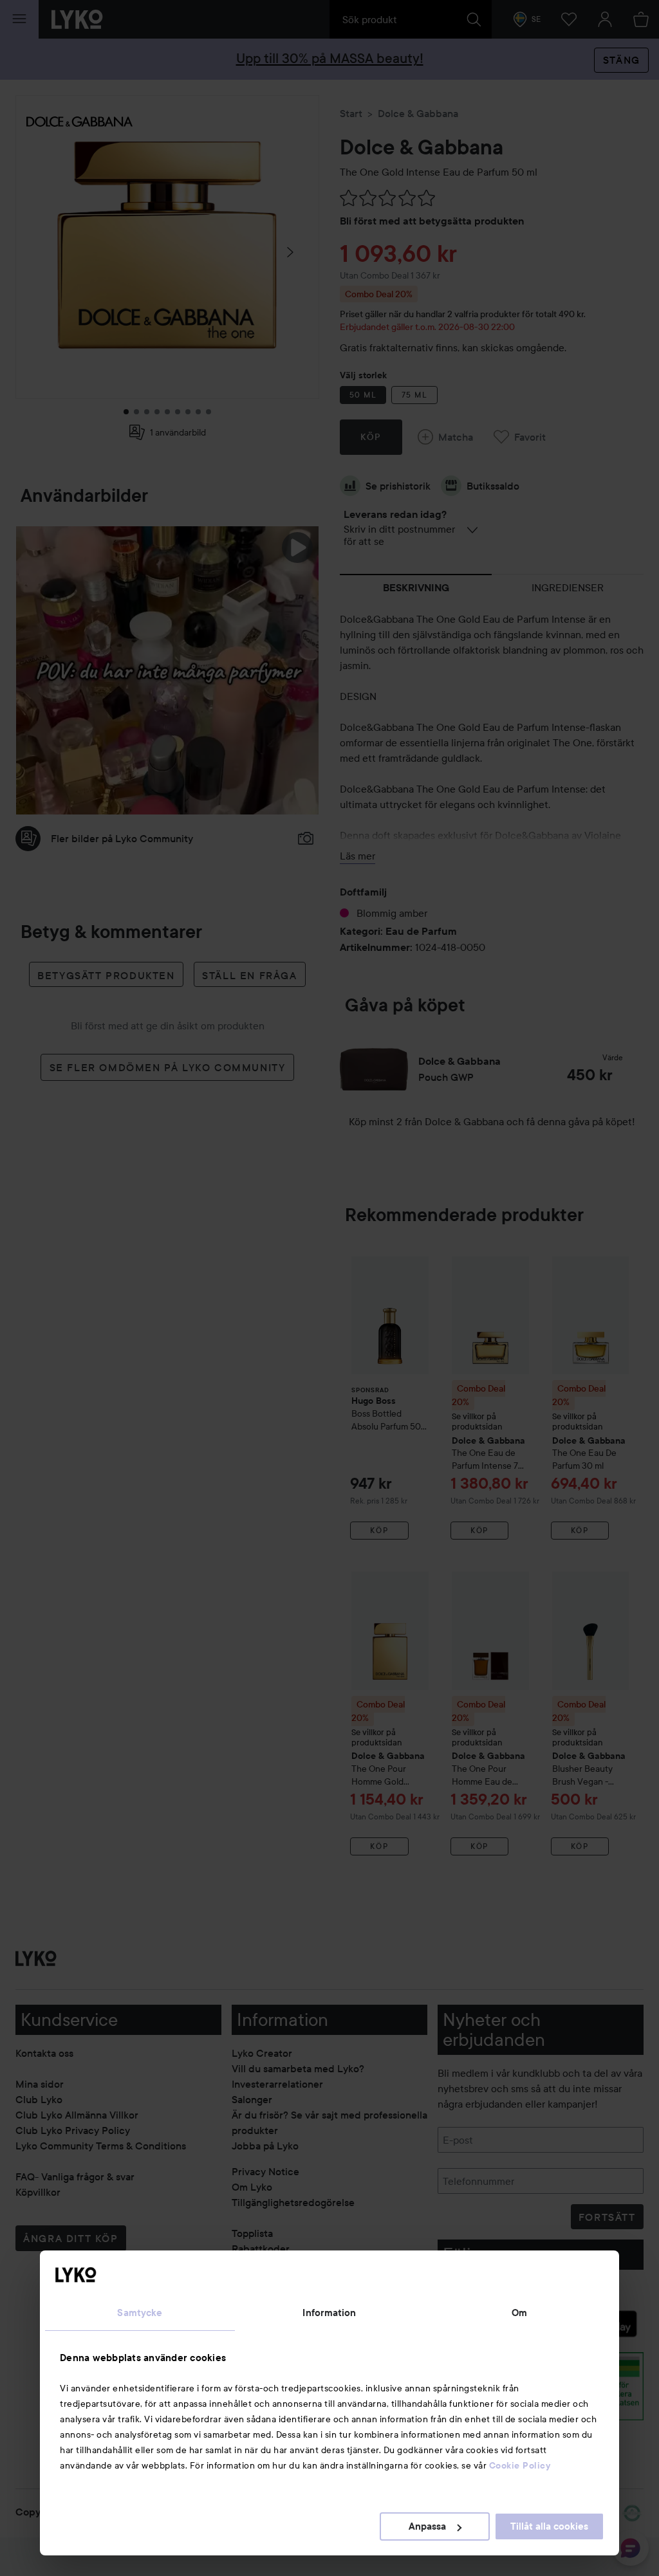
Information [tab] (329, 2313)
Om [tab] (519, 2313)
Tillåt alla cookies (549, 2526)
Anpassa (427, 2526)
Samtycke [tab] (140, 2313)
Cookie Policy (520, 2465)
